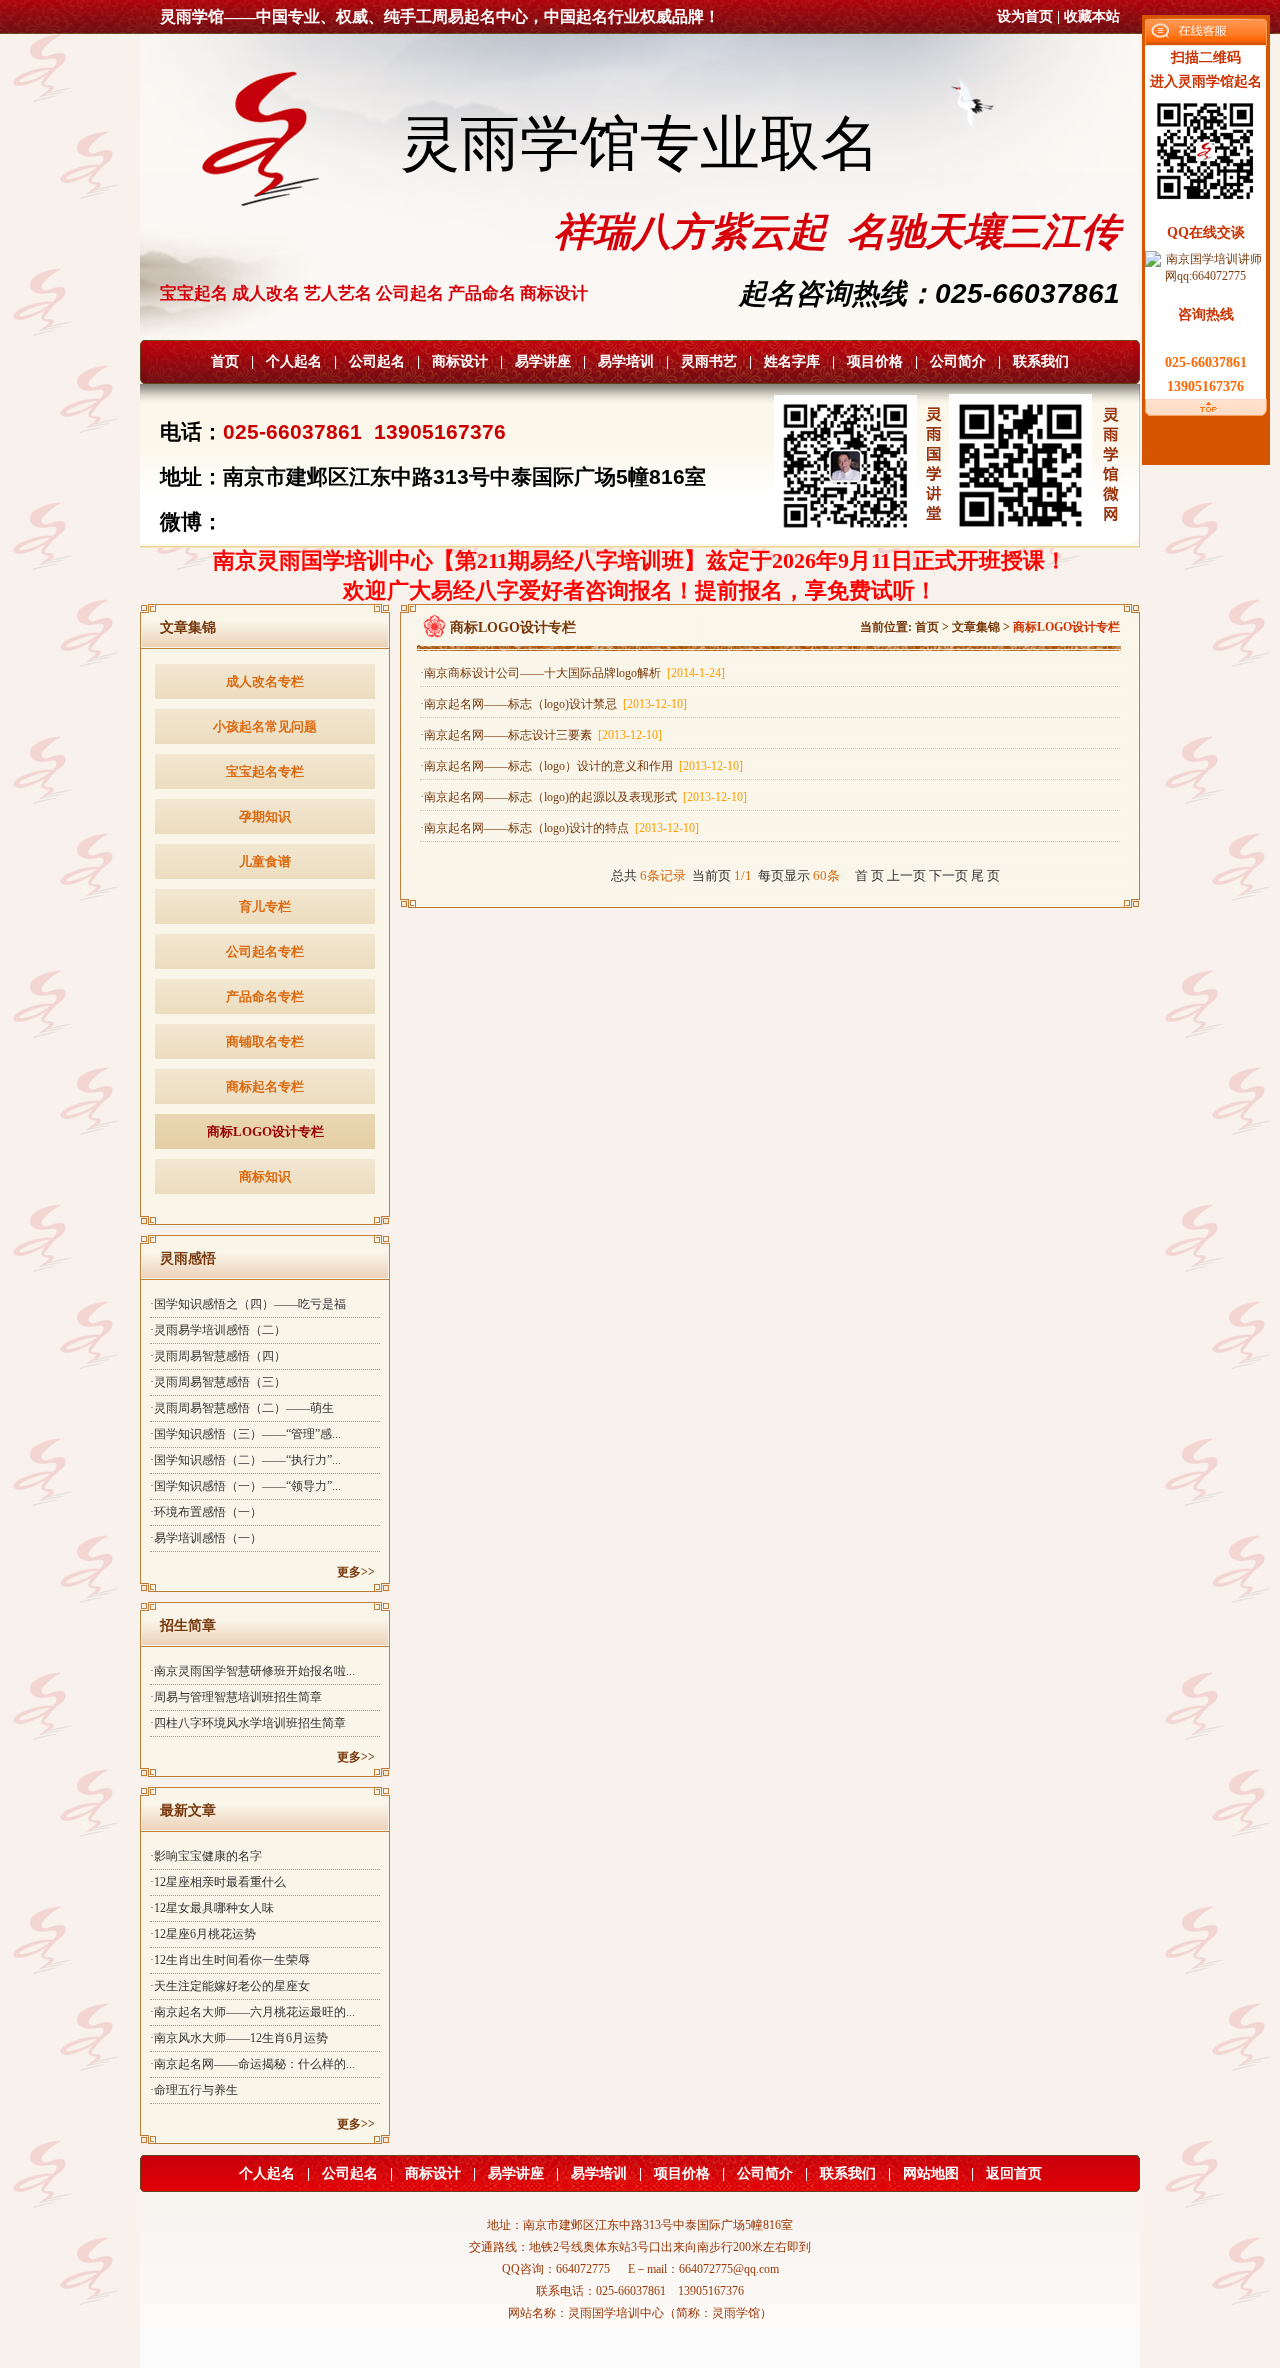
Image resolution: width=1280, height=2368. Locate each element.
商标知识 (265, 1176)
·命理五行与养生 (194, 2090)
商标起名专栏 (265, 1086)
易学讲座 (543, 361)
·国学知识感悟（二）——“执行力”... (245, 1460)
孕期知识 (265, 816)
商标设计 (460, 361)
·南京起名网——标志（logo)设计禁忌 (553, 704)
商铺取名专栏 (265, 1041)
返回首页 (1014, 2173)
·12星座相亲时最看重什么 (218, 1882)
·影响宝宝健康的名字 (206, 1856)
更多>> (356, 1572)
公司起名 (377, 361)
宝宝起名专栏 (265, 771)
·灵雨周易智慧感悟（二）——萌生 (242, 1408)
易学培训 (626, 361)
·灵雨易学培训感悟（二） (218, 1330)
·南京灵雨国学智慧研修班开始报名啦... (252, 1671)
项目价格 (875, 361)
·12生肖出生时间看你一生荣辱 (230, 1960)
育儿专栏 (265, 906)
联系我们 (1041, 361)
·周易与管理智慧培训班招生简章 (236, 1697)
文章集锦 (976, 627)
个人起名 (294, 361)
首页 (225, 361)
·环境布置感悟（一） (206, 1512)
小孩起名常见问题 (265, 726)
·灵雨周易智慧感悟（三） (218, 1382)
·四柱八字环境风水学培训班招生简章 (248, 1723)
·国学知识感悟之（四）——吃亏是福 (248, 1304)
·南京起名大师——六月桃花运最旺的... (252, 2012)
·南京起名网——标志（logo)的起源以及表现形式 (583, 797)
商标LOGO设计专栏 (265, 1131)
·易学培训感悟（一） (206, 1538)
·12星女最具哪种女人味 (212, 1908)
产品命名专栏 (265, 996)
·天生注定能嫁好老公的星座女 (230, 1986)
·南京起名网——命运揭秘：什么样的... (252, 2064)
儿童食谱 (265, 861)
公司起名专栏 (265, 951)
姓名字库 (792, 361)
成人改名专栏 (265, 681)
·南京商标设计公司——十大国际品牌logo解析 (572, 673)
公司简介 (958, 361)
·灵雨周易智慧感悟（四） (218, 1356)
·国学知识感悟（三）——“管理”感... (245, 1434)
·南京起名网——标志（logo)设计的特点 (559, 828)
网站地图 (931, 2173)
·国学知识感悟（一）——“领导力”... (245, 1486)
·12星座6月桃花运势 (203, 1934)
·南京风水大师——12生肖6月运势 (239, 2038)
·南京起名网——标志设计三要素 (541, 735)
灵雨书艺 (709, 361)
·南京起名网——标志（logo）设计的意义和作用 (581, 766)
